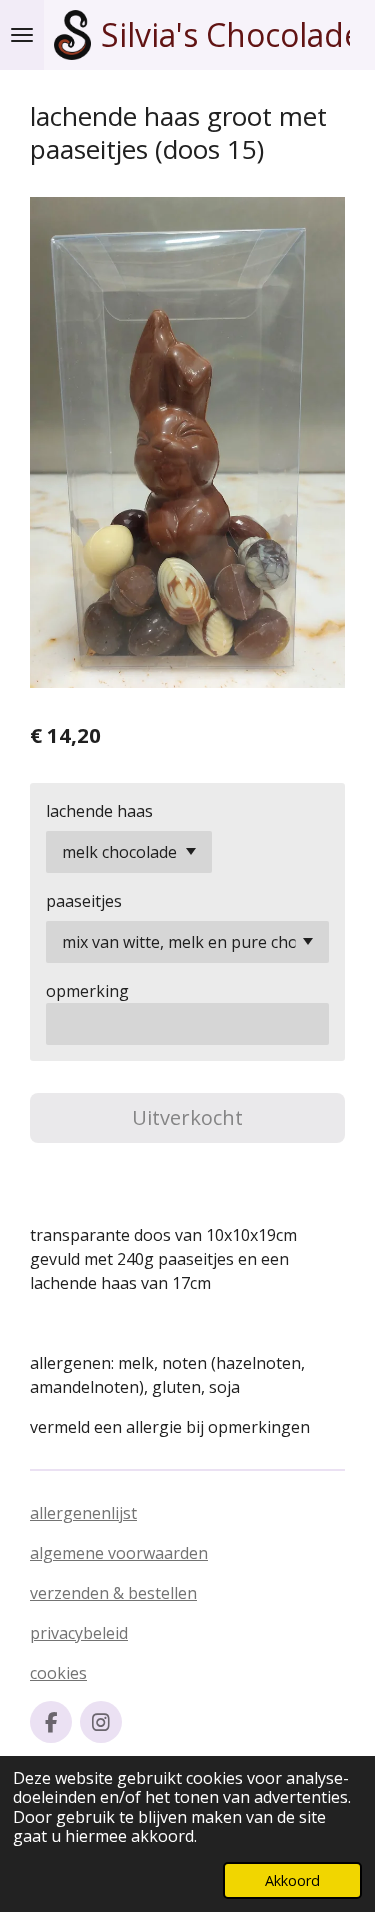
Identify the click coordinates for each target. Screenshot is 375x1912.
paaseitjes (84, 901)
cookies (58, 1673)
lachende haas (99, 811)
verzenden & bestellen (113, 1593)
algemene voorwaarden (119, 1553)
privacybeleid (79, 1633)
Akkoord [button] (292, 1880)
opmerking (87, 991)
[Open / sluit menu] (22, 35)
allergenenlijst (83, 1513)
